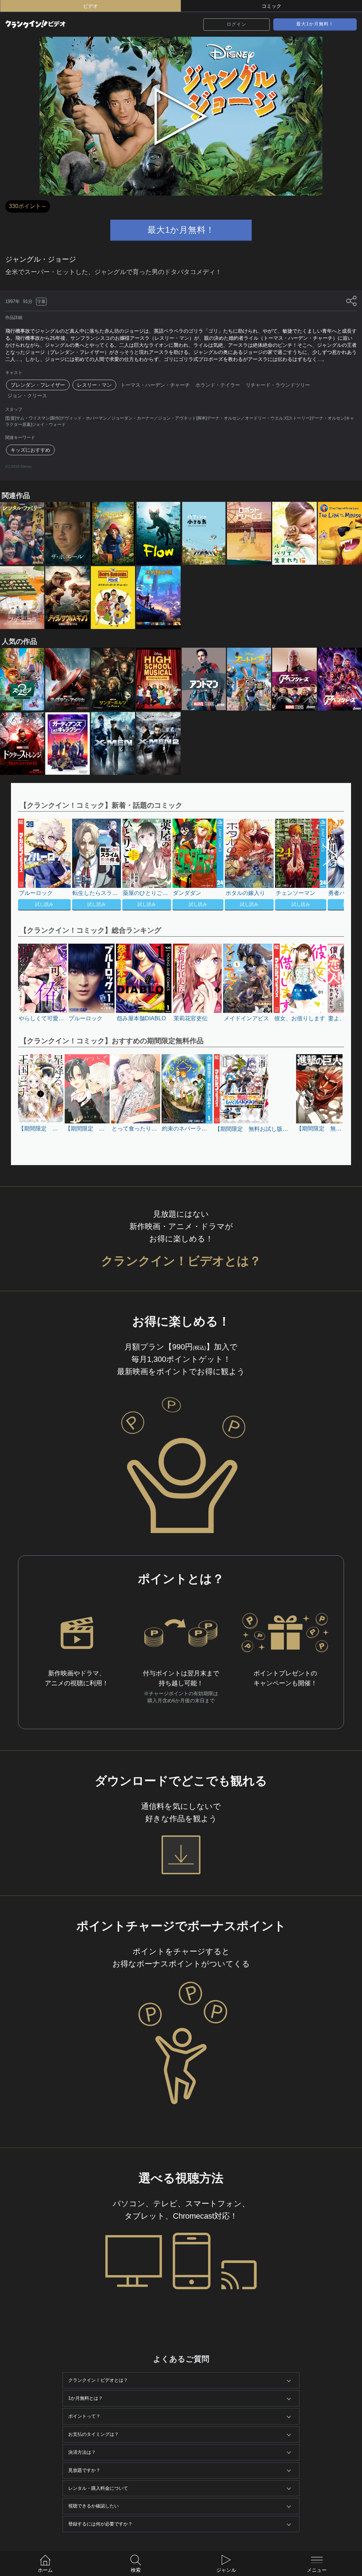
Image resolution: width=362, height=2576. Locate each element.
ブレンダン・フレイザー (38, 385)
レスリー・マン (94, 385)
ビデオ (90, 6)
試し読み (44, 904)
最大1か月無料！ (315, 24)
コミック (271, 6)
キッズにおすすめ (30, 450)
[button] (326, 865)
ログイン (237, 24)
